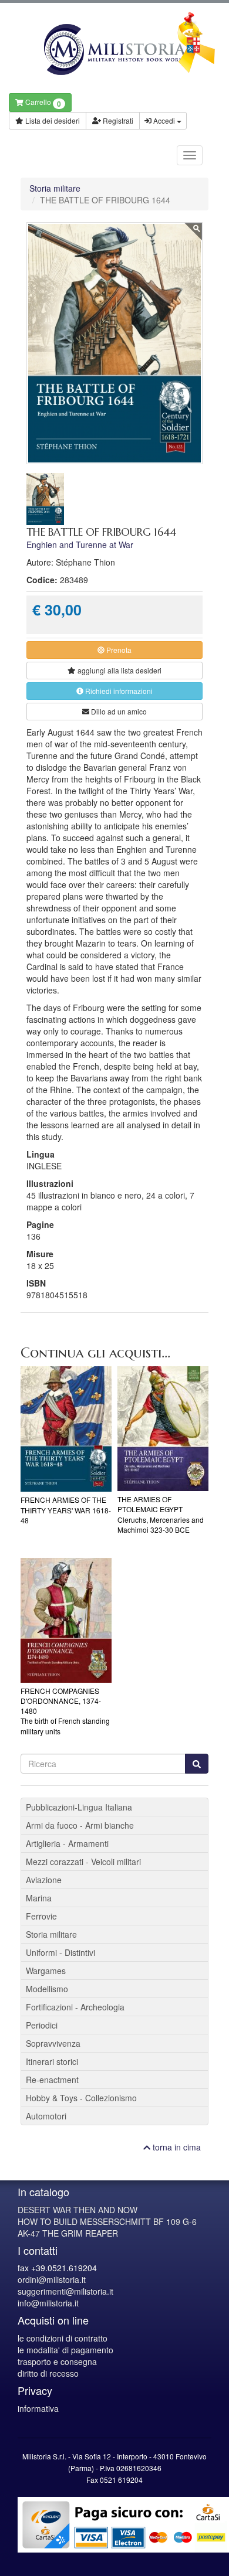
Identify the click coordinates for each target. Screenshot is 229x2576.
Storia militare (55, 188)
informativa (38, 2408)
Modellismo (47, 1989)
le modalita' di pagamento (65, 2350)
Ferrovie (41, 1916)
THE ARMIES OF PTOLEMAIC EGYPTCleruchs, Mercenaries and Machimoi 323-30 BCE (161, 1514)
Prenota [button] (118, 650)
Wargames (46, 1971)
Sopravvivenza (53, 2043)
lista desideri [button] (119, 670)
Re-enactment (52, 2080)
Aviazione (44, 1880)
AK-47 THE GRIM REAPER (68, 2233)
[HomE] (114, 50)
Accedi (164, 120)
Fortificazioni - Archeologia (75, 2007)
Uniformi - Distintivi (60, 1952)
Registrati (117, 120)
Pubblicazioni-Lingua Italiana (79, 1807)
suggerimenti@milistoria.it (65, 2291)
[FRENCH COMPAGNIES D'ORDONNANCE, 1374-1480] (66, 1620)
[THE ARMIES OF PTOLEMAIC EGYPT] (163, 1429)
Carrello (42, 103)
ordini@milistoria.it (52, 2279)
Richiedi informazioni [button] (118, 691)
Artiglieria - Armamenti (67, 1843)
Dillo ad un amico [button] (118, 711)
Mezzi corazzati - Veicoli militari (83, 1862)
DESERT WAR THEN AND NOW (78, 2210)
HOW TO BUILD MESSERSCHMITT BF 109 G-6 (107, 2221)
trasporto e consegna (57, 2361)
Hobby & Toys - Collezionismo (81, 2098)
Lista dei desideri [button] (52, 120)
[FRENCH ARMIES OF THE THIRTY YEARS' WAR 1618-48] (66, 1429)
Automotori (46, 2116)
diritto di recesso (48, 2373)
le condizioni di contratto (63, 2338)
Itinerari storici (52, 2061)
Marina (39, 1898)
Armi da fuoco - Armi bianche (80, 1825)
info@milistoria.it (48, 2303)
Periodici (42, 2025)
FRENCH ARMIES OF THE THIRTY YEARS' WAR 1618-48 (66, 1510)
